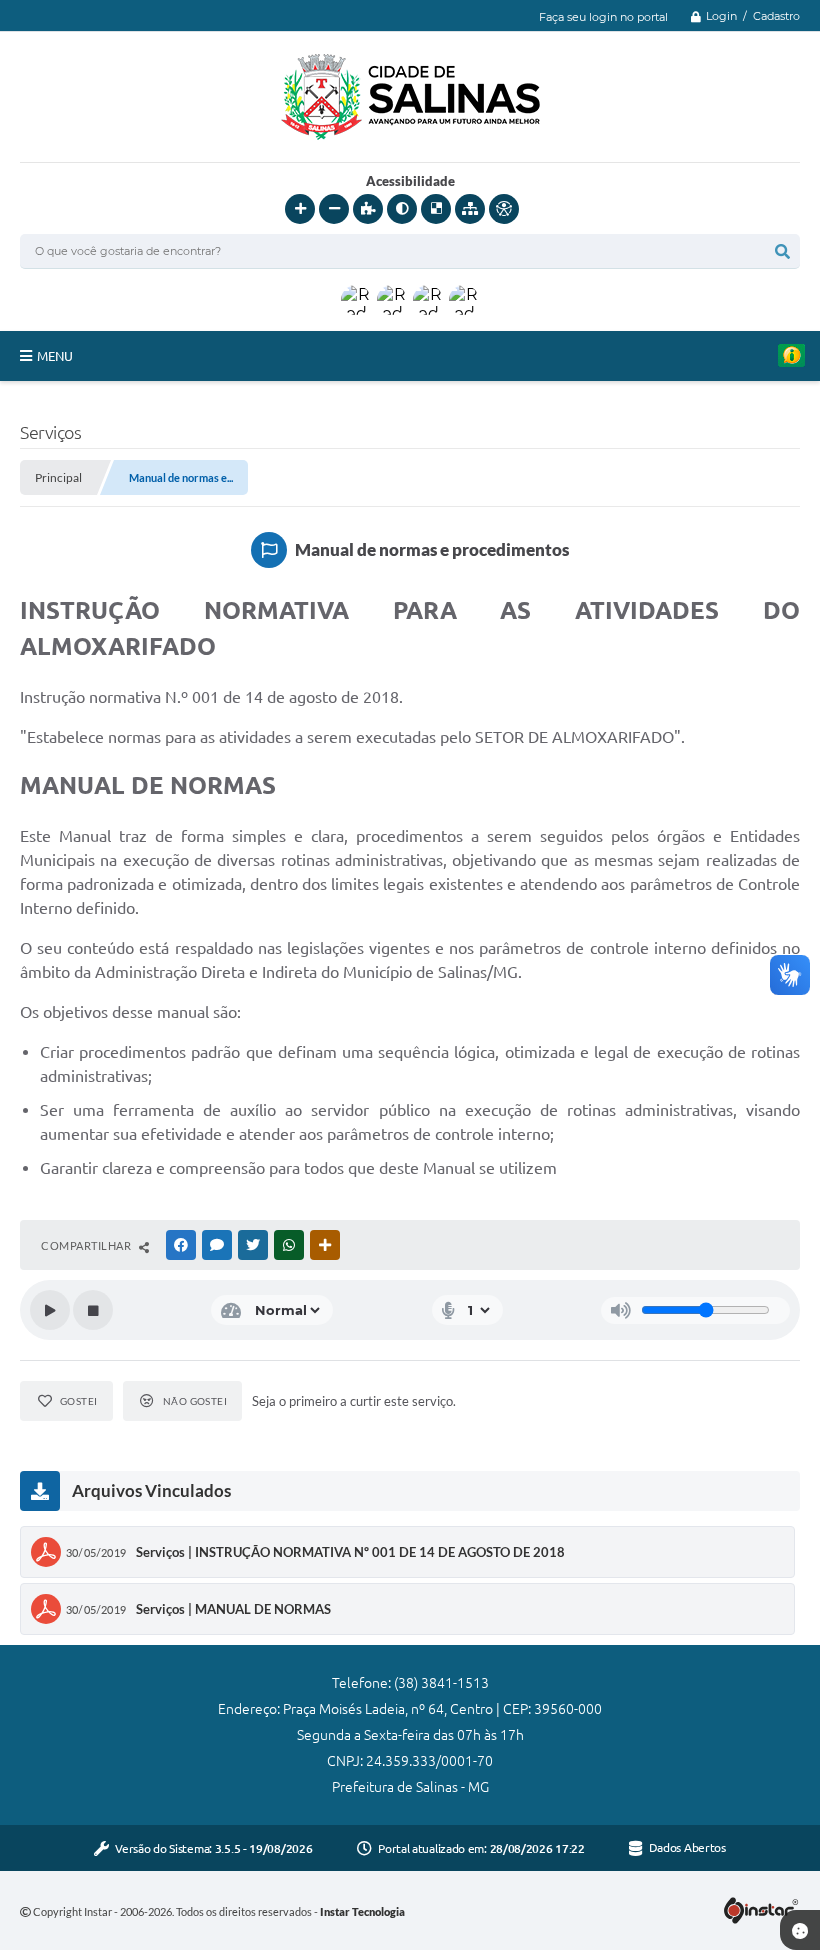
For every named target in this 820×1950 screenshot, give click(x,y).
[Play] (50, 1310)
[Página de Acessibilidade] (504, 209)
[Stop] (93, 1310)
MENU (55, 356)
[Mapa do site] (470, 209)
